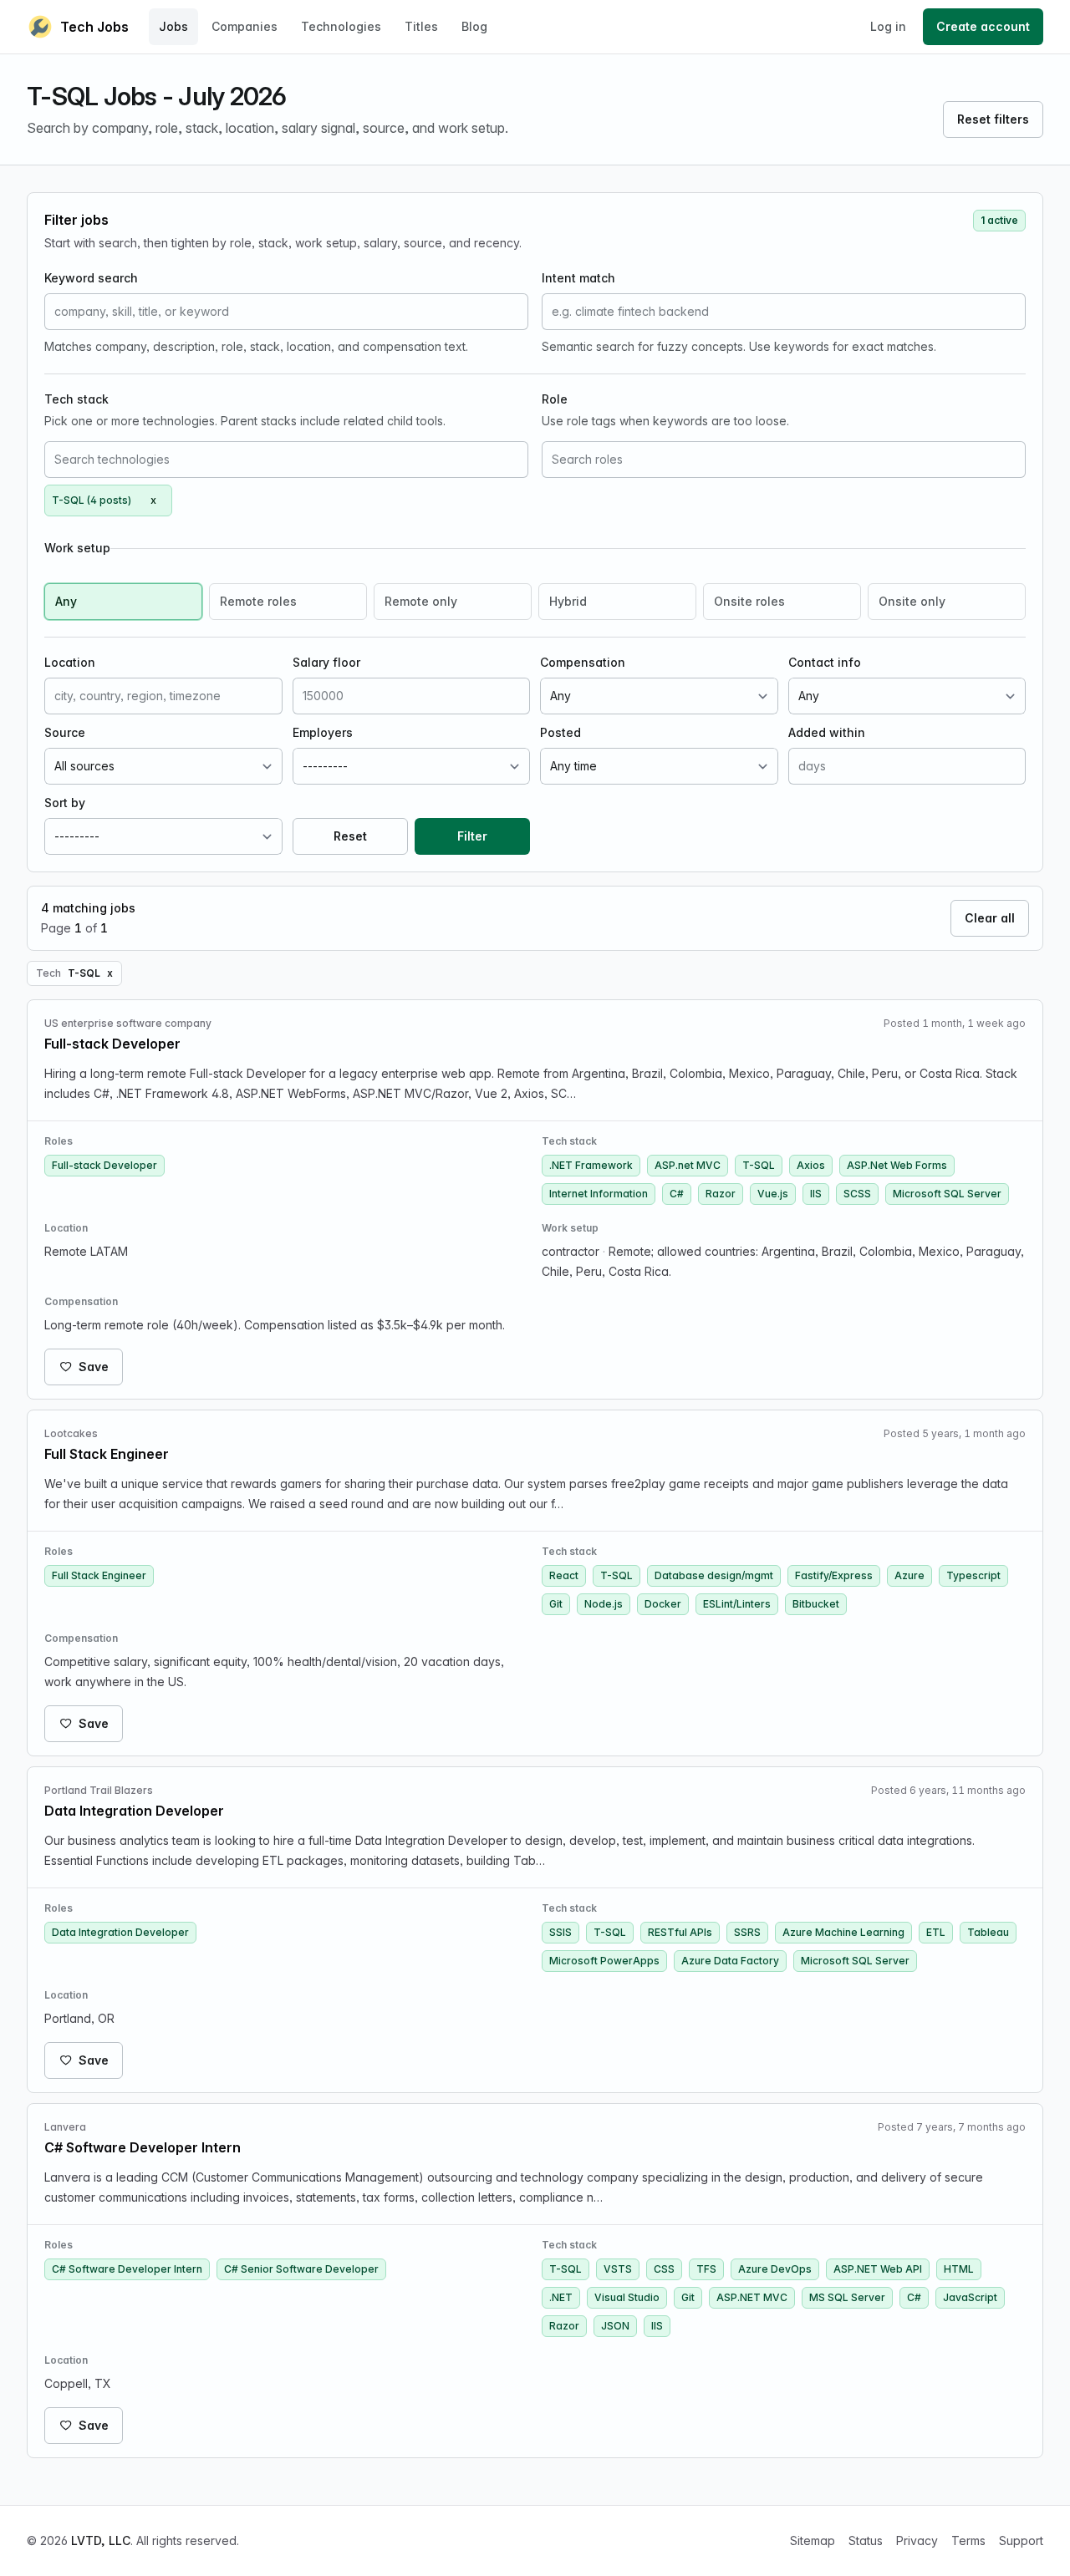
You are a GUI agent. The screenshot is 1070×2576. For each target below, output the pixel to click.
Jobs (173, 26)
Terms (968, 2540)
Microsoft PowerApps (604, 1961)
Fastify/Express (834, 1575)
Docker (663, 1604)
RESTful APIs (680, 1932)
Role (555, 399)
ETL (936, 1932)
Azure (909, 1575)
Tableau (988, 1932)
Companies (245, 26)
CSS (664, 2269)
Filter (472, 836)
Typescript (973, 1575)
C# (677, 1194)
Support (1021, 2540)
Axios (811, 1165)
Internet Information (599, 1194)
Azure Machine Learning (843, 1932)
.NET (561, 2297)
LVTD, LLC (101, 2540)
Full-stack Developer (104, 1165)
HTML (959, 2269)
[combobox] (286, 460)
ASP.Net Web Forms (897, 1165)
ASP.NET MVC (752, 2297)
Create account (983, 26)
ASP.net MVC (688, 1165)
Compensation (583, 662)
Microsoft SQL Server (947, 1194)
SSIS (560, 1932)
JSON (615, 2326)
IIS (816, 1194)
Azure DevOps (775, 2269)
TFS (706, 2269)
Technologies (341, 26)
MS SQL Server (847, 2297)
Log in (888, 26)
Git (556, 1604)
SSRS (747, 1932)
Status (866, 2540)
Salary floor (326, 662)
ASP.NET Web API (878, 2269)
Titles (421, 26)
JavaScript (970, 2297)
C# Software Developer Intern (127, 2269)
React (564, 1575)
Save (94, 1367)
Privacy (917, 2540)
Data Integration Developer (120, 1932)
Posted (560, 732)
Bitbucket (816, 1604)
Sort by (65, 803)
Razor (721, 1194)
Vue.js (773, 1194)
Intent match (578, 278)
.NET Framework (591, 1165)
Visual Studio (627, 2297)
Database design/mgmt (714, 1575)
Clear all (990, 918)
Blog (474, 26)
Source (65, 732)
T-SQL (759, 1165)
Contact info (825, 662)
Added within (827, 732)
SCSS (857, 1194)
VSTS (618, 2269)
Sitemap (813, 2540)
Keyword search (91, 278)
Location (70, 662)
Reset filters (993, 119)
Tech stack (76, 399)
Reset (350, 836)
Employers (323, 732)
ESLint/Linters (737, 1604)
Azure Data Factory (730, 1961)
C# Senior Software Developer (301, 2269)
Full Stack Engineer (99, 1575)
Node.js (604, 1604)
